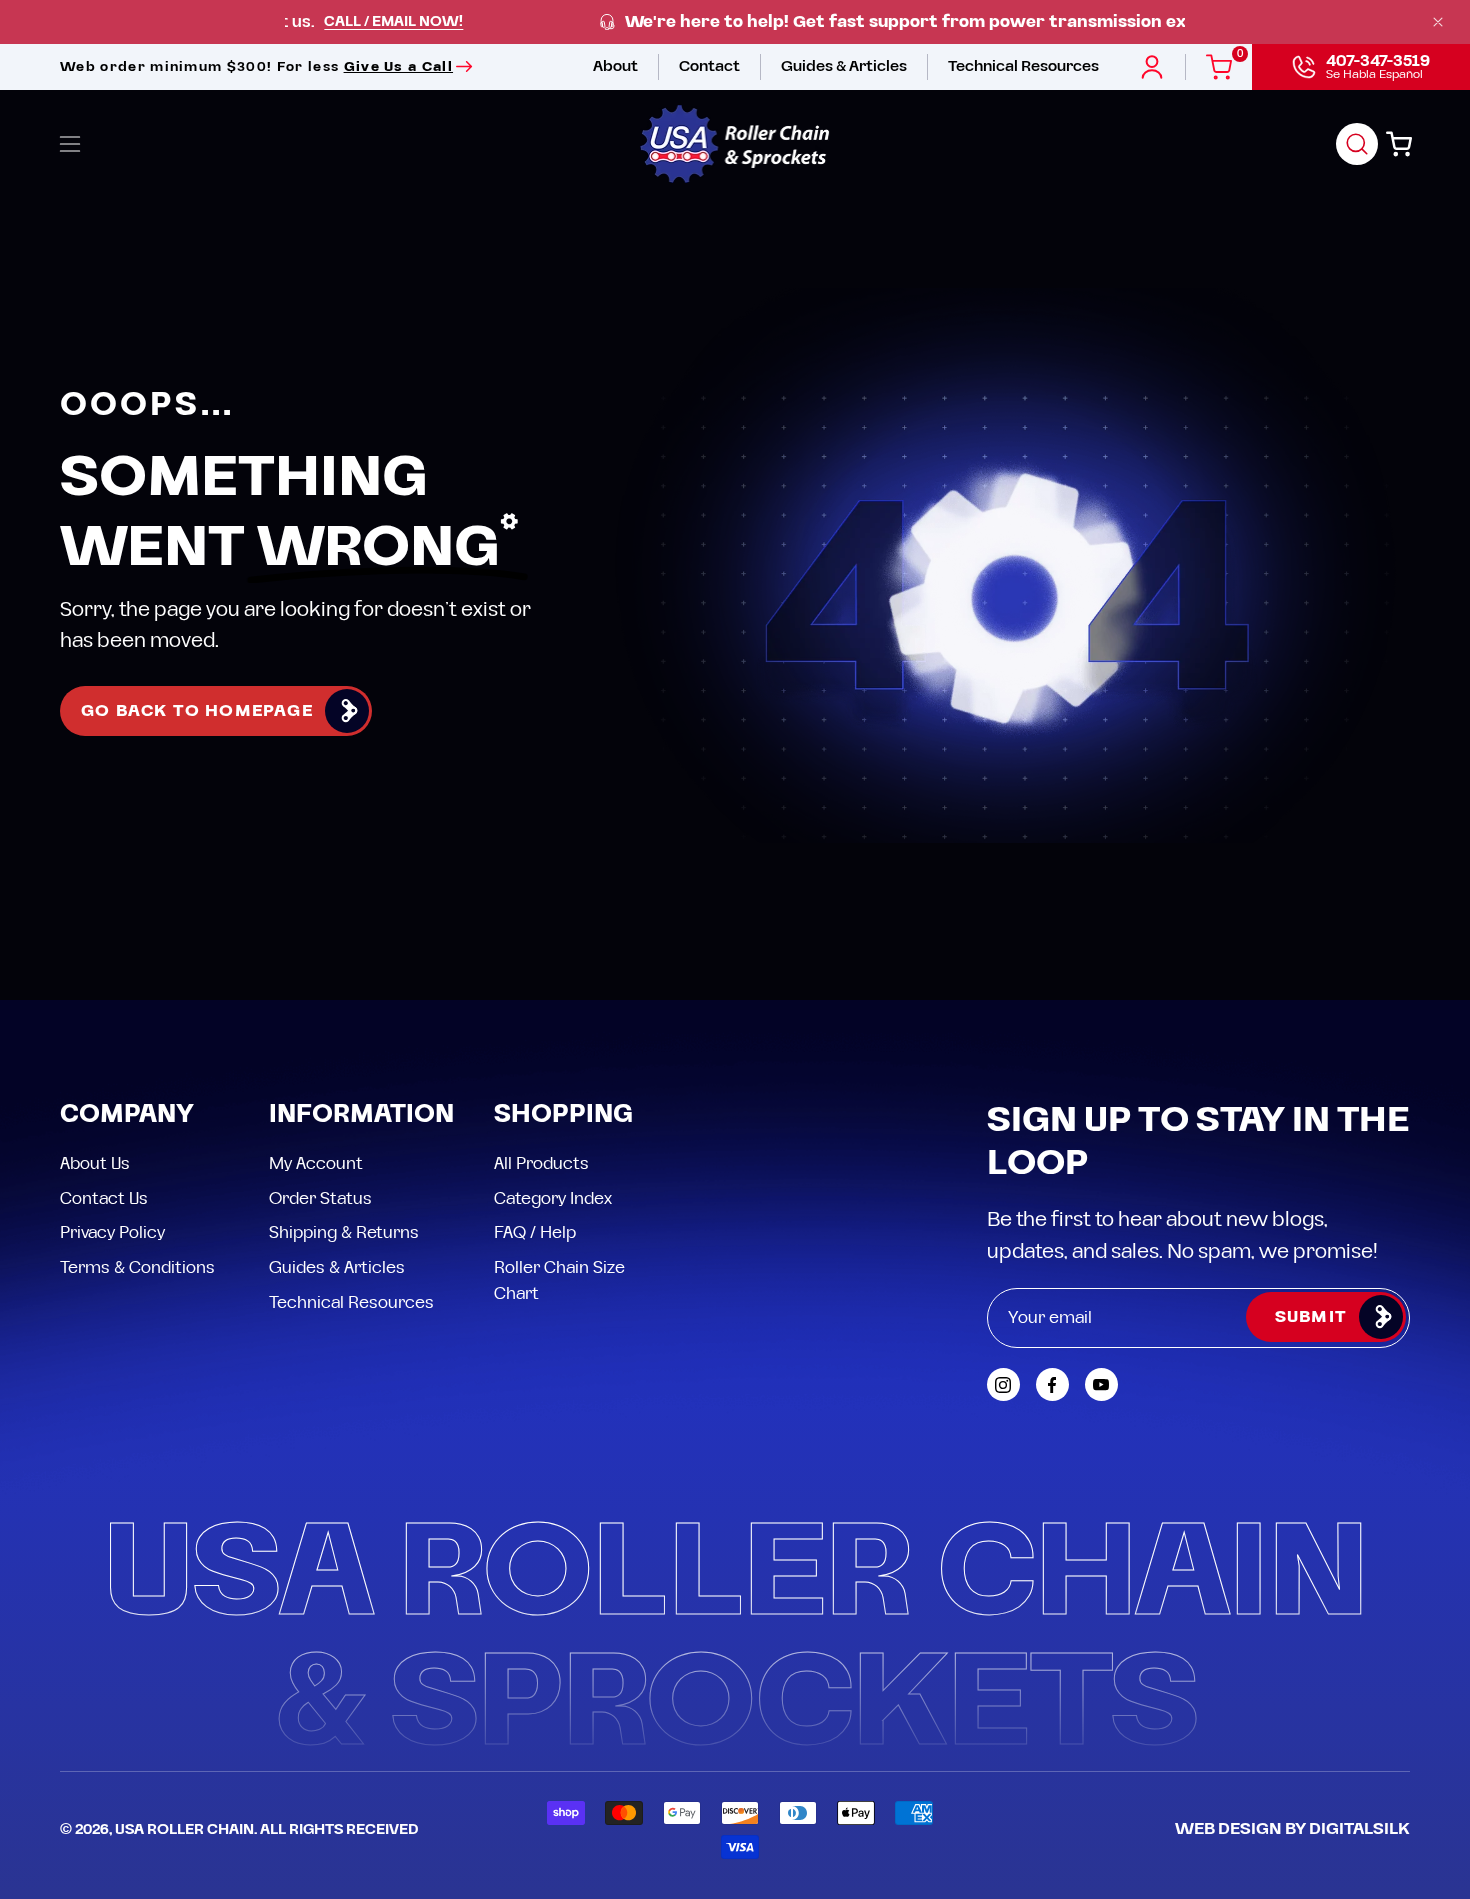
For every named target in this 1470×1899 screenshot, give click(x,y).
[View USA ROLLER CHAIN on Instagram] (1003, 1384)
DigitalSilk (1359, 1829)
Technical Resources (351, 1302)
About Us (95, 1164)
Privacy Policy (112, 1233)
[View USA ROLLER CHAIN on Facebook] (1052, 1384)
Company (127, 1115)
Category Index (553, 1198)
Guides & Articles (337, 1267)
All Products (541, 1164)
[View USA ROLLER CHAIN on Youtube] (1101, 1384)
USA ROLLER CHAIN (184, 1830)
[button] (1357, 144)
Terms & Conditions (137, 1267)
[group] (735, 22)
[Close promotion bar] (1438, 22)
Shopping (563, 1115)
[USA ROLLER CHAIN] (735, 144)
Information (361, 1115)
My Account (316, 1164)
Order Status (320, 1198)
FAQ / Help (535, 1233)
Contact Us (104, 1198)
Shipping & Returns (344, 1233)
